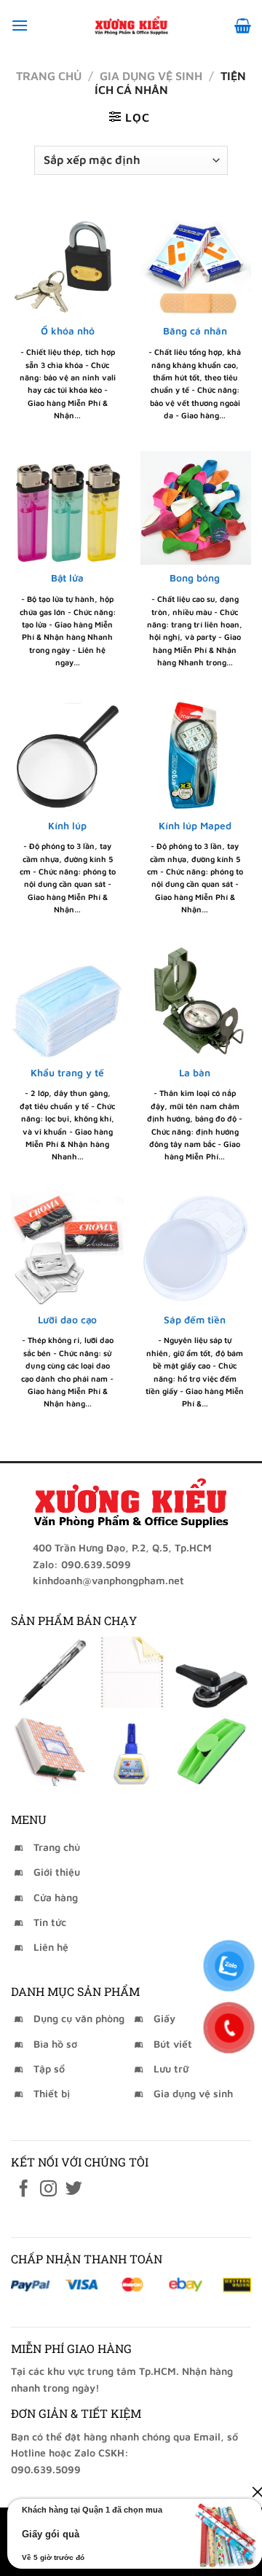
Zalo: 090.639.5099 (82, 1564)
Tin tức (50, 1922)
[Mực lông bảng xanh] (131, 1749)
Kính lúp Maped (195, 826)
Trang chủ (49, 76)
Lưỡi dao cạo (67, 1320)
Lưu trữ (171, 2068)
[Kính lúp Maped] (195, 755)
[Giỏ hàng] (243, 26)
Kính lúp (67, 826)
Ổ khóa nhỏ (68, 331)
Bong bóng (195, 578)
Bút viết (173, 2044)
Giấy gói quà (51, 2534)
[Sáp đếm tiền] (195, 1249)
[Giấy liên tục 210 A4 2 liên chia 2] (131, 1672)
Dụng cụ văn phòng (79, 2018)
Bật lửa (67, 578)
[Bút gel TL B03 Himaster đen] (50, 1672)
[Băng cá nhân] (195, 261)
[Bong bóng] (195, 508)
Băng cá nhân (195, 331)
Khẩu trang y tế (67, 1073)
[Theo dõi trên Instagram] (48, 2190)
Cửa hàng (56, 1897)
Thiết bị (52, 2093)
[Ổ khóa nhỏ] (67, 261)
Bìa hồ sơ (55, 2044)
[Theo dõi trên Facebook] (24, 2190)
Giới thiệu (57, 1872)
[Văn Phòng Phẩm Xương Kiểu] (131, 26)
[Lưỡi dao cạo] (67, 1249)
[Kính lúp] (67, 755)
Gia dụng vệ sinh (151, 76)
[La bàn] (195, 1002)
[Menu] (20, 25)
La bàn (195, 1073)
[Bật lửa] (67, 508)
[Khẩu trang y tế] (67, 1002)
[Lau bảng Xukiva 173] (212, 1749)
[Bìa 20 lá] (50, 1749)
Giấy (164, 2018)
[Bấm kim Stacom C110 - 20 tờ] (212, 1672)
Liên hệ (51, 1947)
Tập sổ (49, 2068)
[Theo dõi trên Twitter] (74, 2190)
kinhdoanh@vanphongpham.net (108, 1580)
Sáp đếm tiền (195, 1320)
